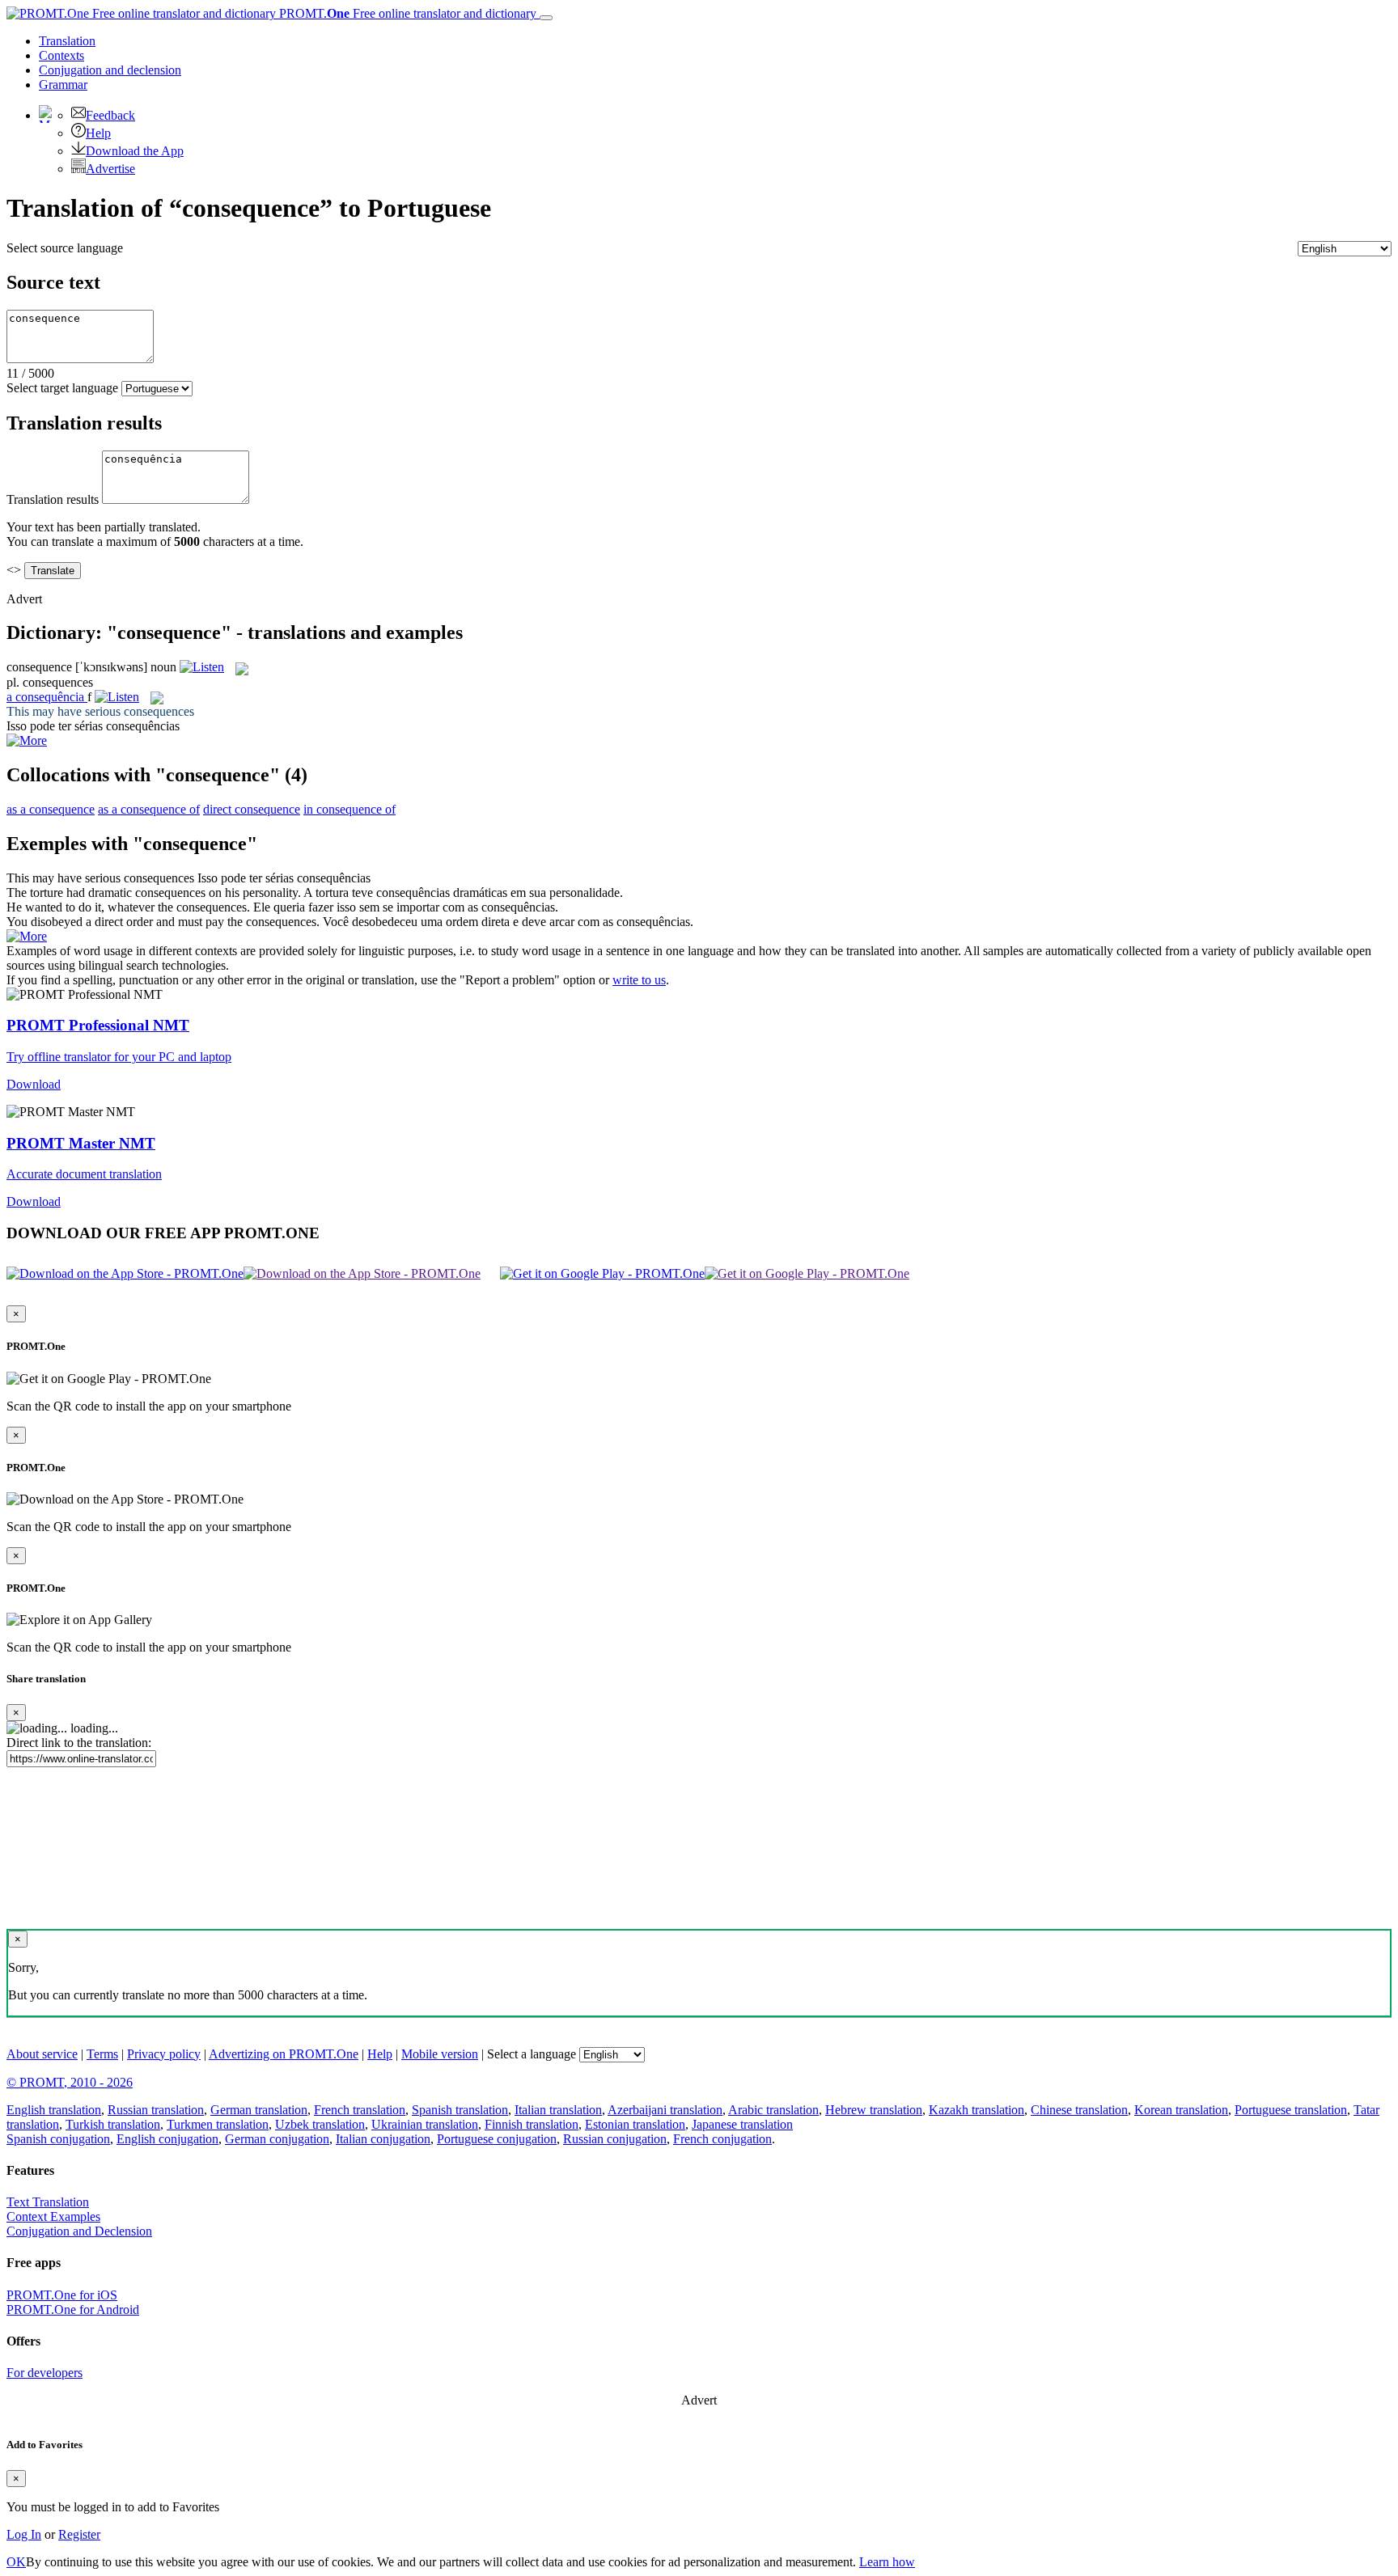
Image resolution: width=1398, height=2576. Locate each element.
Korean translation (1181, 2110)
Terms (102, 2054)
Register (79, 2534)
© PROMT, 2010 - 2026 (70, 2082)
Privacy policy (164, 2054)
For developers (44, 2373)
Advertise (110, 169)
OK (16, 2562)
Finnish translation (532, 2124)
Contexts (61, 55)
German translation (259, 2110)
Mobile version (440, 2054)
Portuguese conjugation (497, 2139)
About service (42, 2054)
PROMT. (406, 13)
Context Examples (53, 2216)
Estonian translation (635, 2124)
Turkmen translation (218, 2124)
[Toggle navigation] (546, 18)
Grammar (63, 85)
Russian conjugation (615, 2139)
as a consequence (51, 809)
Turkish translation (113, 2124)
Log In (24, 2534)
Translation (67, 41)
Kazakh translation (976, 2110)
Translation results (53, 499)
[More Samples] (27, 740)
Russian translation (156, 2110)
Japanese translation (742, 2124)
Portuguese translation (1291, 2110)
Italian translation (558, 2110)
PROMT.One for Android (73, 2310)
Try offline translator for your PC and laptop (119, 1057)
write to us (639, 980)
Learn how (887, 2562)
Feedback (110, 115)
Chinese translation (1079, 2110)
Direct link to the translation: (79, 1743)
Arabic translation (773, 2110)
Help (98, 133)
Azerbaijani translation (665, 2110)
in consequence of (349, 809)
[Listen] (202, 667)
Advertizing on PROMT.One (284, 2054)
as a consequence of (149, 809)
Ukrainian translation (425, 2124)
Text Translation (48, 2202)
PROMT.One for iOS (62, 2295)
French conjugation (722, 2139)
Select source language (65, 248)
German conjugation (277, 2139)
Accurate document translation (84, 1174)
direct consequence (252, 809)
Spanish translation (460, 2110)
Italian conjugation (383, 2139)
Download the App (135, 151)
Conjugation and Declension (79, 2231)
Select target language (62, 388)
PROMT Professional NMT (98, 1025)
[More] (27, 936)
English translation (54, 2110)
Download (34, 1084)
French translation (360, 2110)
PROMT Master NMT (81, 1143)
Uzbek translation (320, 2124)
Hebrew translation (874, 2110)
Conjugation (110, 70)
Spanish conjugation (58, 2139)
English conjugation (167, 2139)
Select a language (532, 2054)
